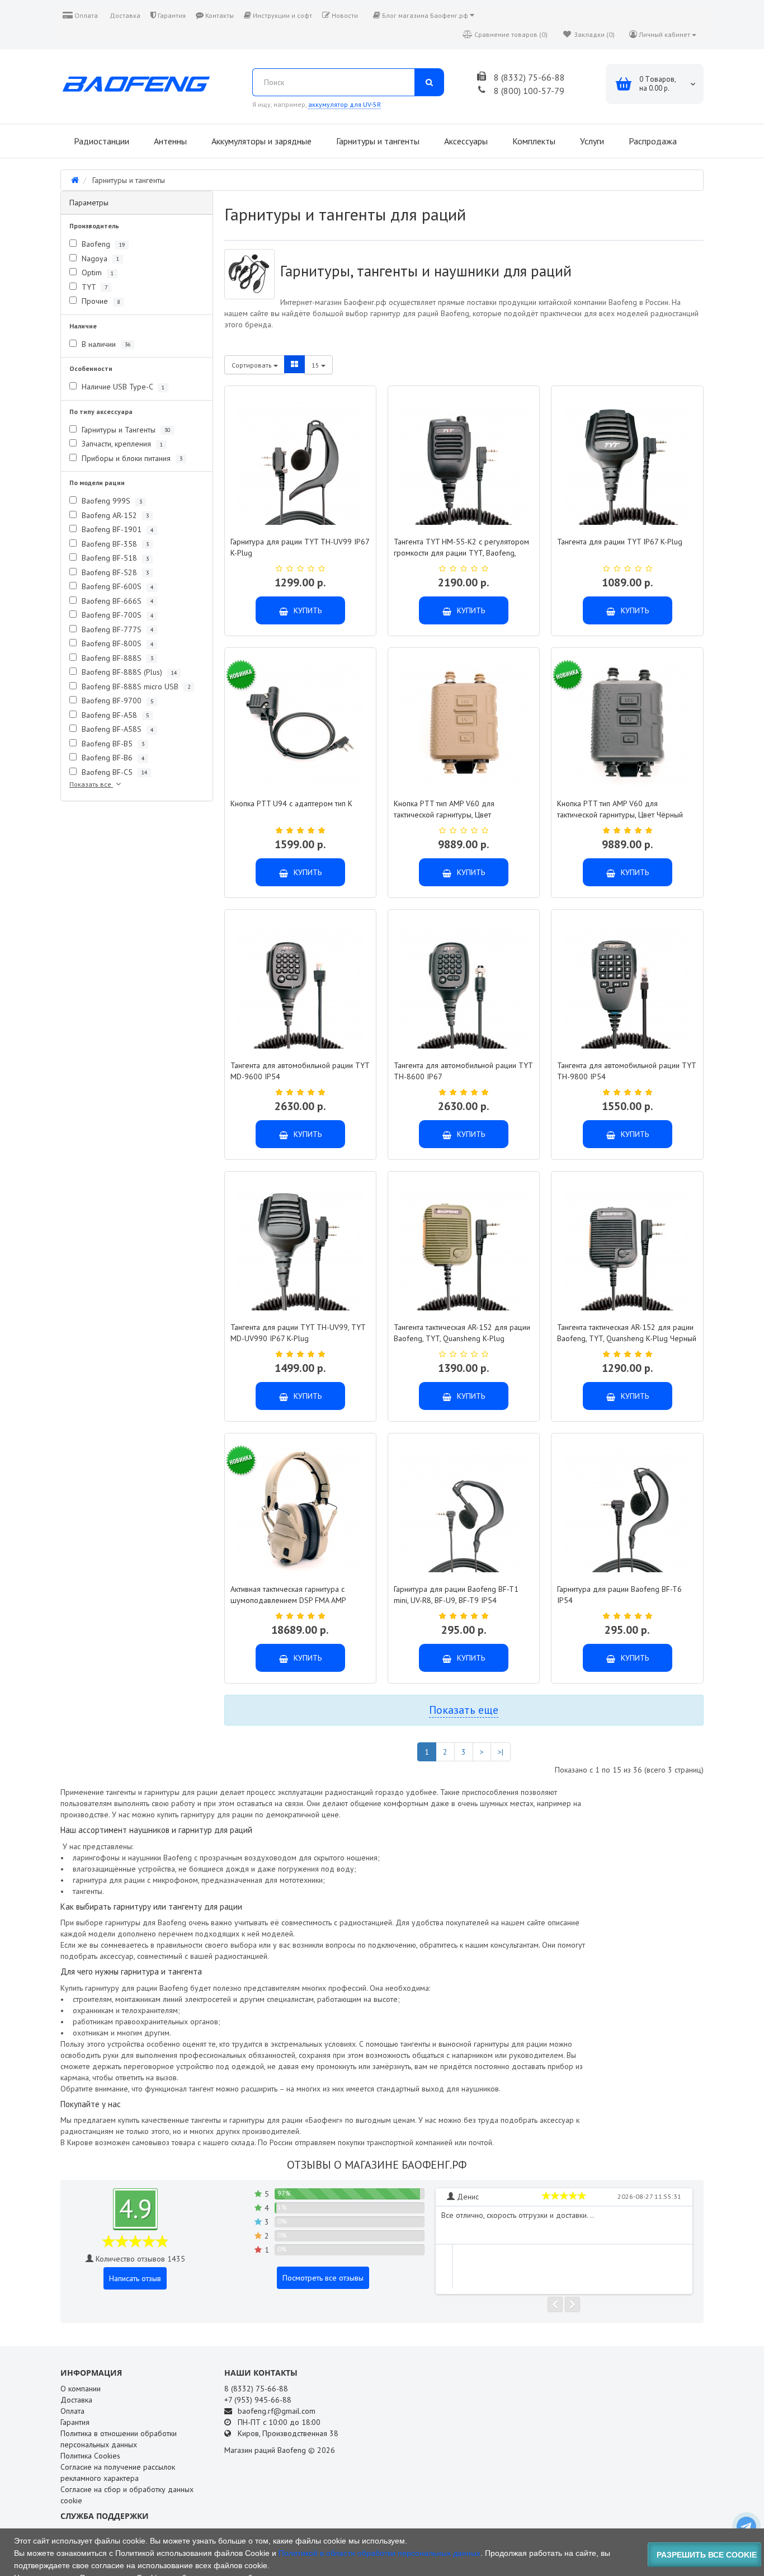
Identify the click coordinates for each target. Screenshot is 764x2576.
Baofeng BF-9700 (116, 701)
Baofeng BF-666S (116, 601)
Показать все (91, 784)
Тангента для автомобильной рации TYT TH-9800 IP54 (626, 1071)
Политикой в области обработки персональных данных (379, 2553)
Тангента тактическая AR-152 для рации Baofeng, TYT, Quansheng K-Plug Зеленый (462, 1338)
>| (501, 1752)
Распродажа (652, 141)
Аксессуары (465, 141)
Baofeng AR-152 (114, 515)
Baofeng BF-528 (114, 572)
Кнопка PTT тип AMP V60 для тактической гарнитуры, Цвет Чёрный (620, 809)
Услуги (591, 141)
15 (316, 365)
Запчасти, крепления (121, 444)
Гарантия (171, 15)
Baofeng (102, 244)
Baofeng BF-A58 (114, 715)
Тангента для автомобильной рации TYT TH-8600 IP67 (463, 1071)
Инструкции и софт (282, 15)
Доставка (124, 15)
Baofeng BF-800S (116, 643)
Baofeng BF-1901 (116, 529)
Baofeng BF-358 (114, 544)
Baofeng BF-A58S (116, 729)
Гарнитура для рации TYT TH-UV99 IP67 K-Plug (300, 547)
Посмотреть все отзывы (323, 2278)
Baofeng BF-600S (116, 586)
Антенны (169, 141)
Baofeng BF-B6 (112, 758)
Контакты (219, 15)
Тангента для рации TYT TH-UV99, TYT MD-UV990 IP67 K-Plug (298, 1333)
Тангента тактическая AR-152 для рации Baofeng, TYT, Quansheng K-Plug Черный (627, 1333)
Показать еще (464, 1710)
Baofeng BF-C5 (113, 772)
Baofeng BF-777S (116, 629)
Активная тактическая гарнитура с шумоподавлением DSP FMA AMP (288, 1595)
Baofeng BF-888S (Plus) (128, 672)
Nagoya (99, 258)
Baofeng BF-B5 (112, 744)
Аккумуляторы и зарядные (260, 141)
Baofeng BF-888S (116, 658)
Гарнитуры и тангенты (377, 141)
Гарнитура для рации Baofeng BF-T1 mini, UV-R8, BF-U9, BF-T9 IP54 (456, 1595)
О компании (81, 2389)
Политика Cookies (90, 2456)
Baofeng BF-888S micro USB (135, 687)
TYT (93, 287)
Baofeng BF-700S (116, 615)
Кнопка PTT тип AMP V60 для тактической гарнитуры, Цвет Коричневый (444, 815)
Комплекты (533, 141)
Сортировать (253, 365)
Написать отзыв (135, 2278)
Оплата (85, 15)
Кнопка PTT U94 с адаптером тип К (291, 803)
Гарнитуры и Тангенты (125, 430)
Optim (96, 272)
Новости (344, 15)
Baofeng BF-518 (114, 558)
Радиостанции (100, 141)
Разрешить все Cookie (707, 2555)
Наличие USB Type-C (122, 387)
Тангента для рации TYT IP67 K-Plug (620, 542)
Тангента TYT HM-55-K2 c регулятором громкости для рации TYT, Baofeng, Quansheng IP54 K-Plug (461, 553)
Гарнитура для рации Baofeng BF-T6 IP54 (619, 1595)
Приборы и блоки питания (131, 458)
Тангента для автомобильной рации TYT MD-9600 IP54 (300, 1071)
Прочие (100, 301)
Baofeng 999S (111, 501)
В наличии (105, 344)
